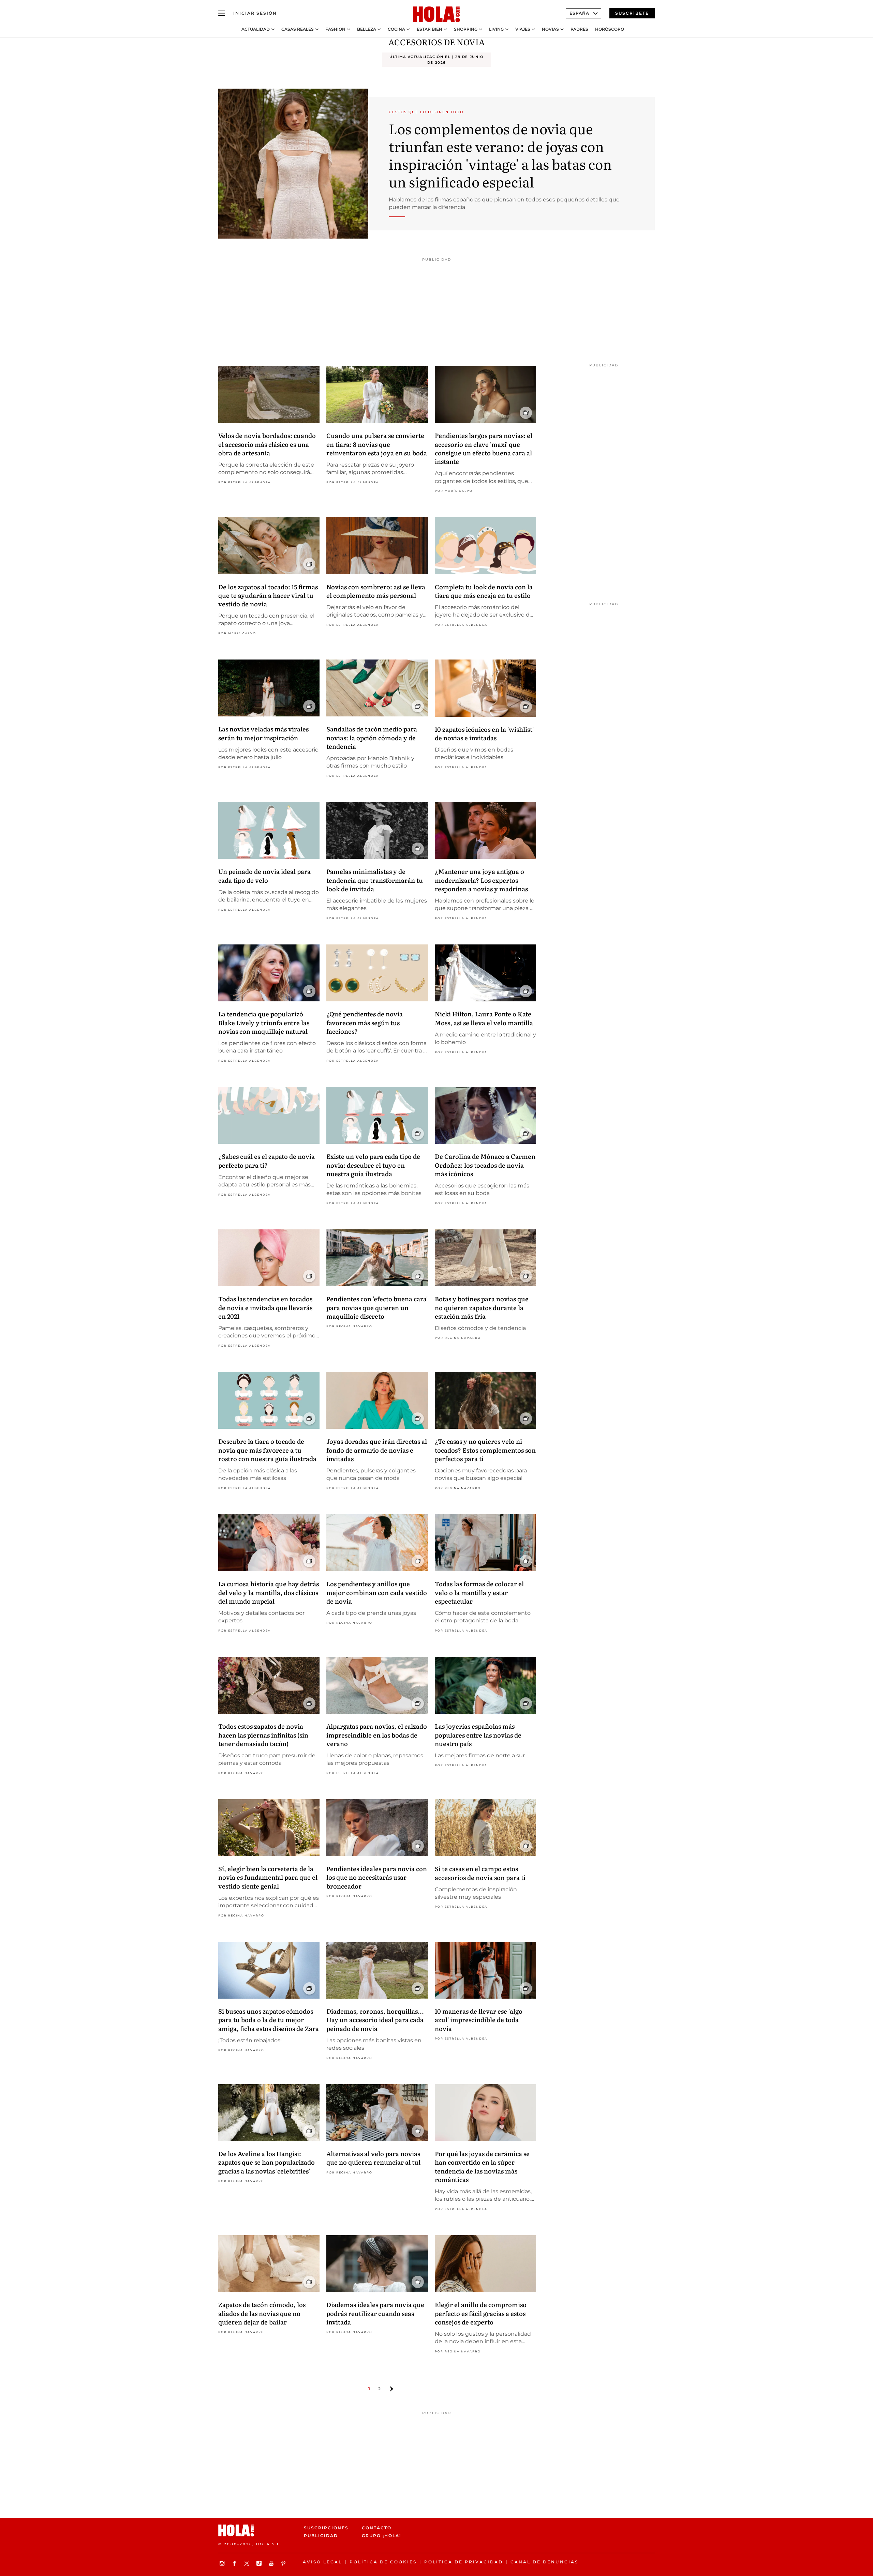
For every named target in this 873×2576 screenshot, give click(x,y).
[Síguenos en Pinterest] (284, 2563)
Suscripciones (326, 2528)
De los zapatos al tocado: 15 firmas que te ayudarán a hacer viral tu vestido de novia (268, 595)
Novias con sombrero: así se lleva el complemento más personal (376, 591)
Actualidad (256, 29)
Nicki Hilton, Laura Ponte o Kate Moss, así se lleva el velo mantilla (484, 1018)
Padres (579, 29)
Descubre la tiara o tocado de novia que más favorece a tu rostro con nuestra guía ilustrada (267, 1450)
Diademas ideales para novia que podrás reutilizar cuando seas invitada (375, 2313)
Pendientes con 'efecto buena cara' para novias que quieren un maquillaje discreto (377, 1307)
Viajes (523, 29)
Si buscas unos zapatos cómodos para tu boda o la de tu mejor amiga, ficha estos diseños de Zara (269, 2020)
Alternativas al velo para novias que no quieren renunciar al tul (373, 2158)
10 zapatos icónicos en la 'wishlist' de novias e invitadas (484, 733)
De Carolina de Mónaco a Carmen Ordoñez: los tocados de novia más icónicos (485, 1165)
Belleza (367, 29)
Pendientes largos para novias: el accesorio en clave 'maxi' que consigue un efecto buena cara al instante (484, 448)
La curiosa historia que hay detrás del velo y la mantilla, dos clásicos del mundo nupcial (269, 1592)
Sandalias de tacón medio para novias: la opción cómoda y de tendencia (372, 737)
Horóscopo (610, 29)
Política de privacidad (464, 2562)
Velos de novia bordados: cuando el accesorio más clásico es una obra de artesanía (267, 444)
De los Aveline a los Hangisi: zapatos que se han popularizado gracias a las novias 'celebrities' (267, 2162)
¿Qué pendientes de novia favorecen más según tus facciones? (365, 1022)
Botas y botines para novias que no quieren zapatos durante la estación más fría (482, 1307)
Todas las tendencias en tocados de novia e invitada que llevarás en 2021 (265, 1307)
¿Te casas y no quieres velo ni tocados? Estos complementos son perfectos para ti (485, 1450)
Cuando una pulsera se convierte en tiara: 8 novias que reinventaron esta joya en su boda (377, 444)
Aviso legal (322, 2562)
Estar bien (430, 29)
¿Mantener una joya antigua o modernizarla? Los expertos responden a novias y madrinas (481, 880)
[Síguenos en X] (248, 2563)
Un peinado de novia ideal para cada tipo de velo (264, 876)
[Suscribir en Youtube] (272, 2563)
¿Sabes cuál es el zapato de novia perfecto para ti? (267, 1161)
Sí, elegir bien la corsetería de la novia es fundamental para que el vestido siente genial (268, 1877)
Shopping (466, 29)
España (579, 13)
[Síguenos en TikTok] (260, 2563)
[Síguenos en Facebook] (235, 2563)
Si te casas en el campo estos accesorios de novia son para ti (480, 1873)
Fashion (335, 29)
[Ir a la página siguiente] (391, 2389)
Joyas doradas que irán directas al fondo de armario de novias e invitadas (377, 1450)
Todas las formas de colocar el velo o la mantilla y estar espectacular (479, 1592)
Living (496, 29)
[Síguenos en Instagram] (223, 2563)
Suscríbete (632, 13)
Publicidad (321, 2536)
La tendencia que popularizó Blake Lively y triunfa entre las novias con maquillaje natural (264, 1022)
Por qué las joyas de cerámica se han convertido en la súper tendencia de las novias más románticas (482, 2166)
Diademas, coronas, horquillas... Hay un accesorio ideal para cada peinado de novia (375, 2020)
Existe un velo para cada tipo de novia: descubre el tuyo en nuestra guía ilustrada (373, 1165)
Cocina (396, 29)
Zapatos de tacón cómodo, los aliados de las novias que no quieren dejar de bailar (262, 2313)
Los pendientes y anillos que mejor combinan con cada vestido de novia (377, 1592)
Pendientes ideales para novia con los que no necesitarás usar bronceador (377, 1877)
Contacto (377, 2528)
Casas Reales (298, 29)
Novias (550, 29)
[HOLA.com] (436, 15)
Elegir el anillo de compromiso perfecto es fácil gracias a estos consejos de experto (481, 2313)
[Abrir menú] (222, 13)
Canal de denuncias (544, 2562)
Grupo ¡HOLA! (381, 2536)
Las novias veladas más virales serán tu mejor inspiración (263, 733)
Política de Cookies (383, 2562)
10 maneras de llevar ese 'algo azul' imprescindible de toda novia (479, 2020)
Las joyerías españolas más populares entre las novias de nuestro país (478, 1735)
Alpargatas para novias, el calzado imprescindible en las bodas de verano (377, 1735)
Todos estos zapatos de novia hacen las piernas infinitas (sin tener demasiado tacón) (263, 1735)
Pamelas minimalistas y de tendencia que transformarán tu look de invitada (375, 880)
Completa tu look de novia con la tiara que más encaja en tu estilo (484, 591)
